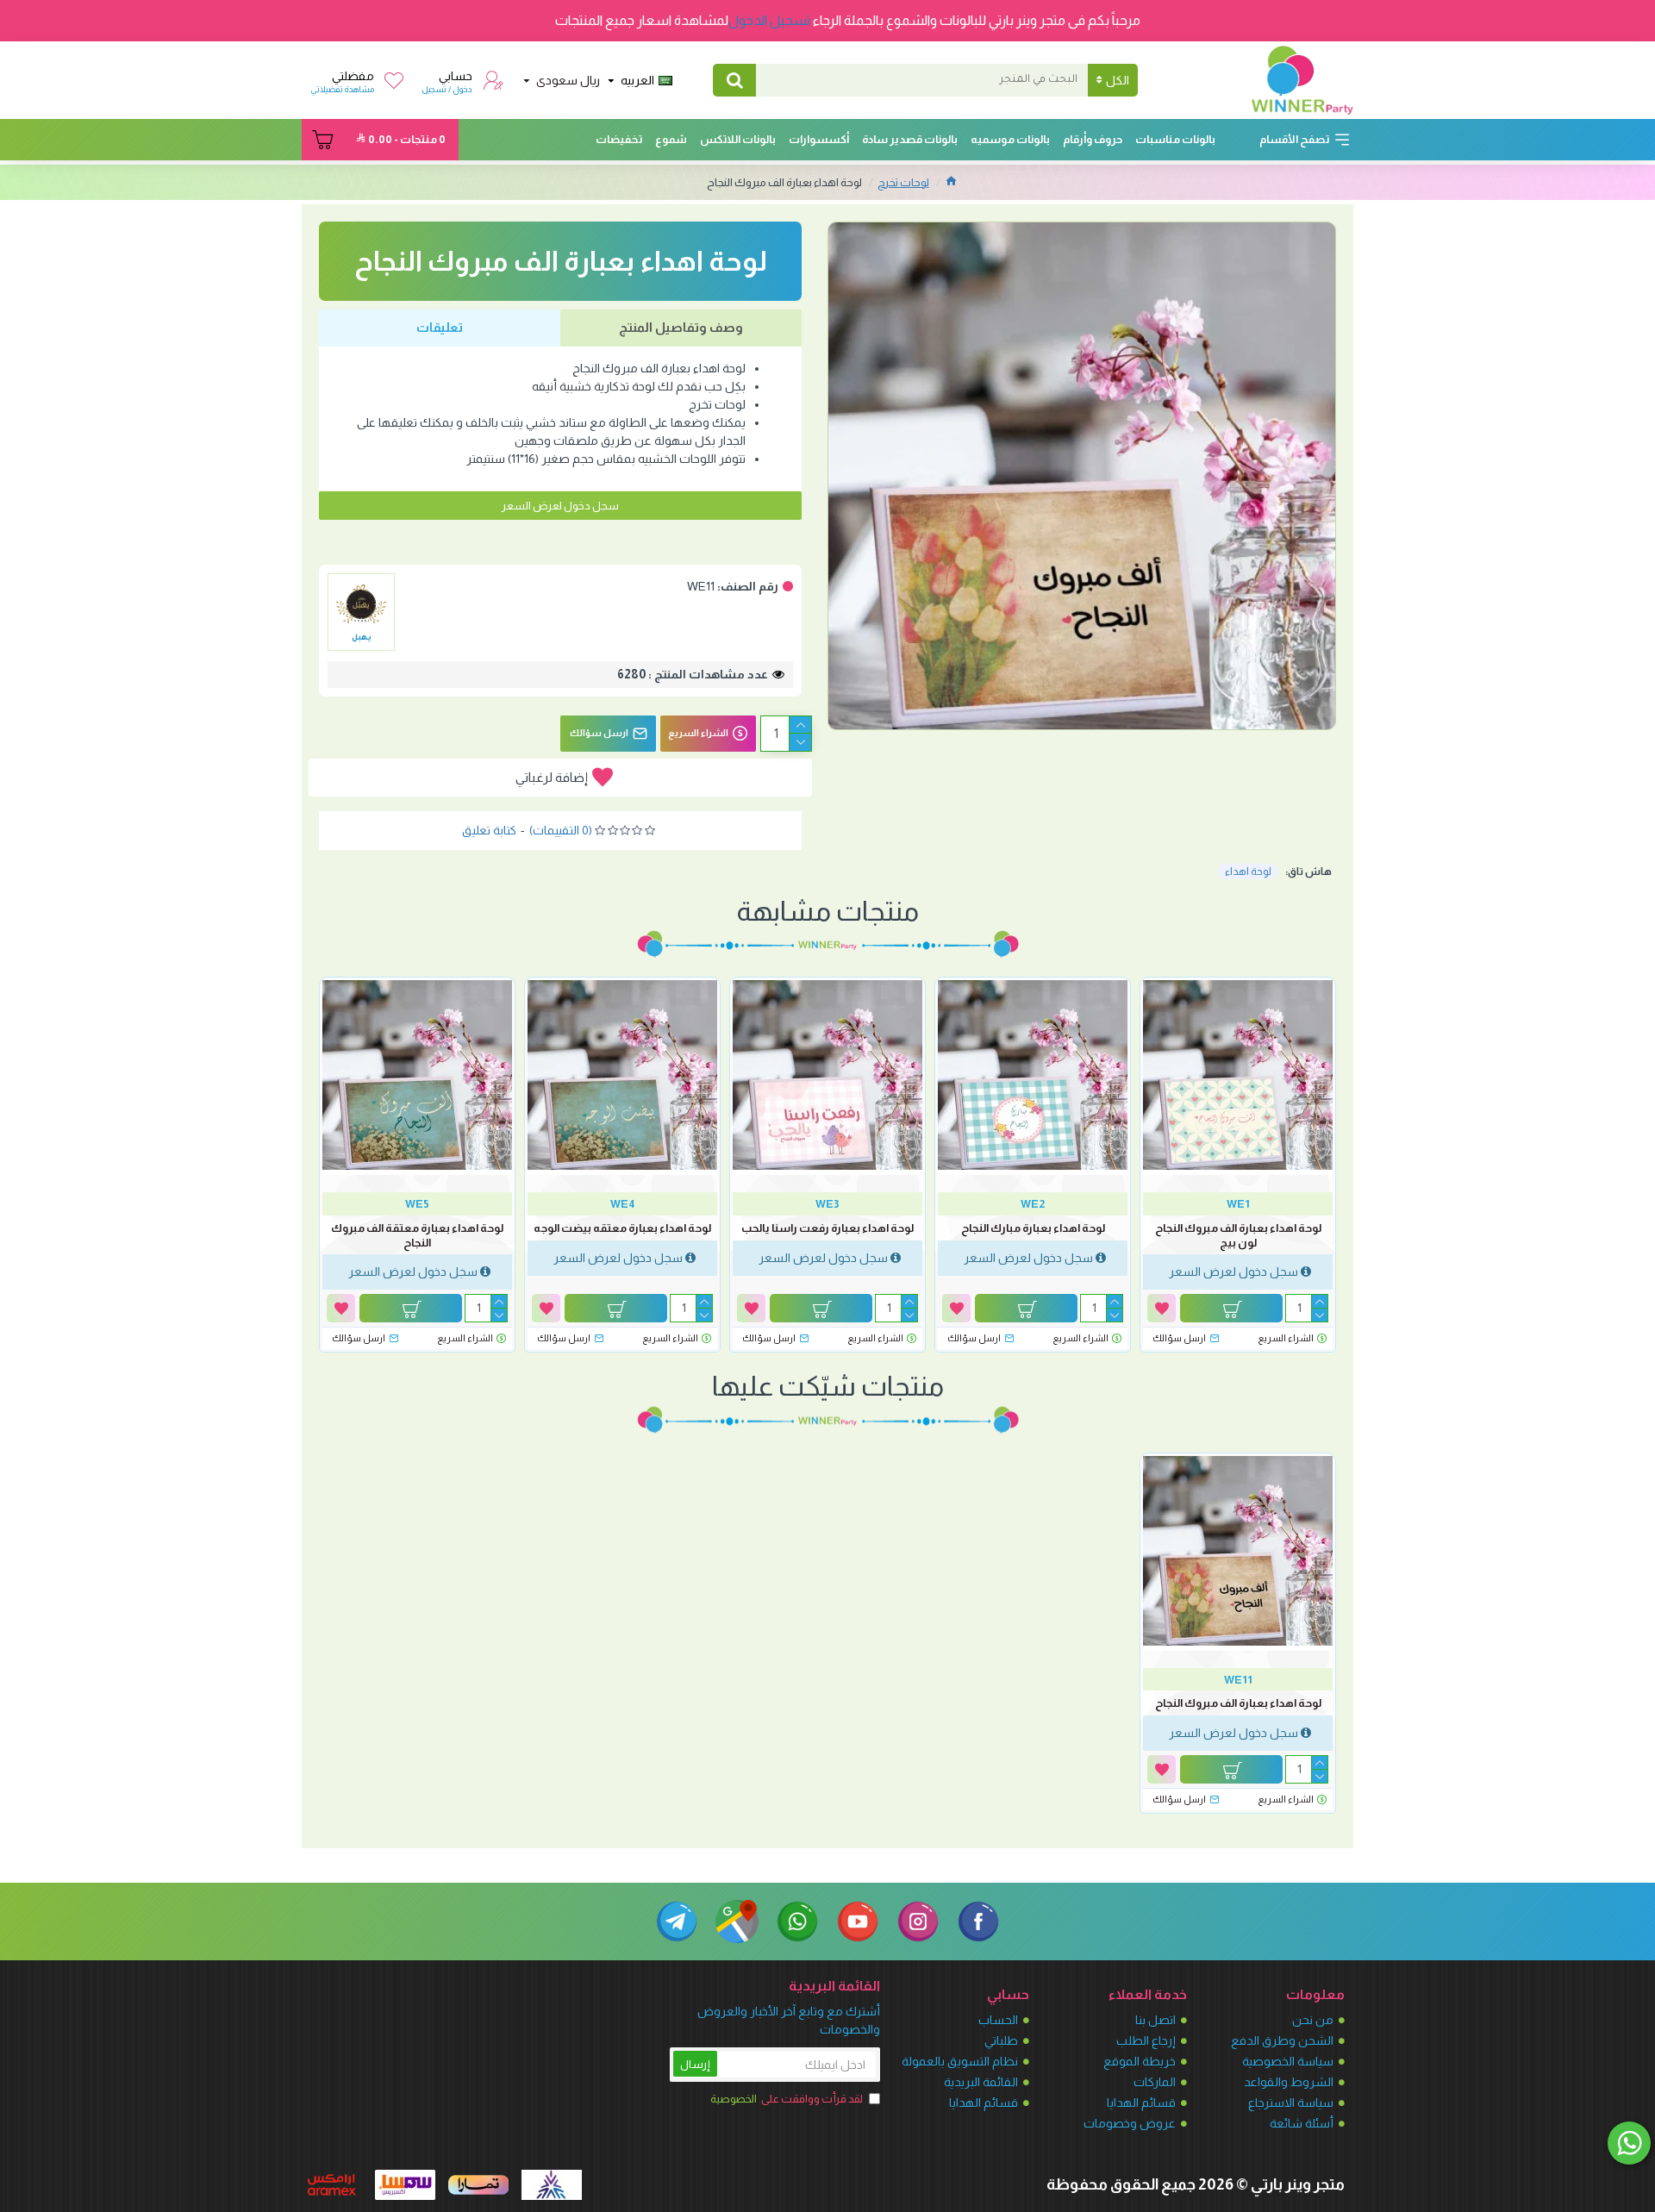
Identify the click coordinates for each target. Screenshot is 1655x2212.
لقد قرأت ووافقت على (787, 2099)
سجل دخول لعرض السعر (560, 506)
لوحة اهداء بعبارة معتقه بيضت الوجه (622, 1228)
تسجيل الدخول (769, 20)
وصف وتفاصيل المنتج (681, 327)
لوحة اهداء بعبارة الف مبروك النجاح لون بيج (1238, 1235)
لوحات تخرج (903, 182)
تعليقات (440, 327)
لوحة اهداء (1248, 872)
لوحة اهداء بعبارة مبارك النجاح (1033, 1228)
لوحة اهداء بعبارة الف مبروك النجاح (1238, 1703)
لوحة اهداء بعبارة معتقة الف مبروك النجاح (417, 1235)
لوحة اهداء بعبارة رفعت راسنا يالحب (827, 1228)
